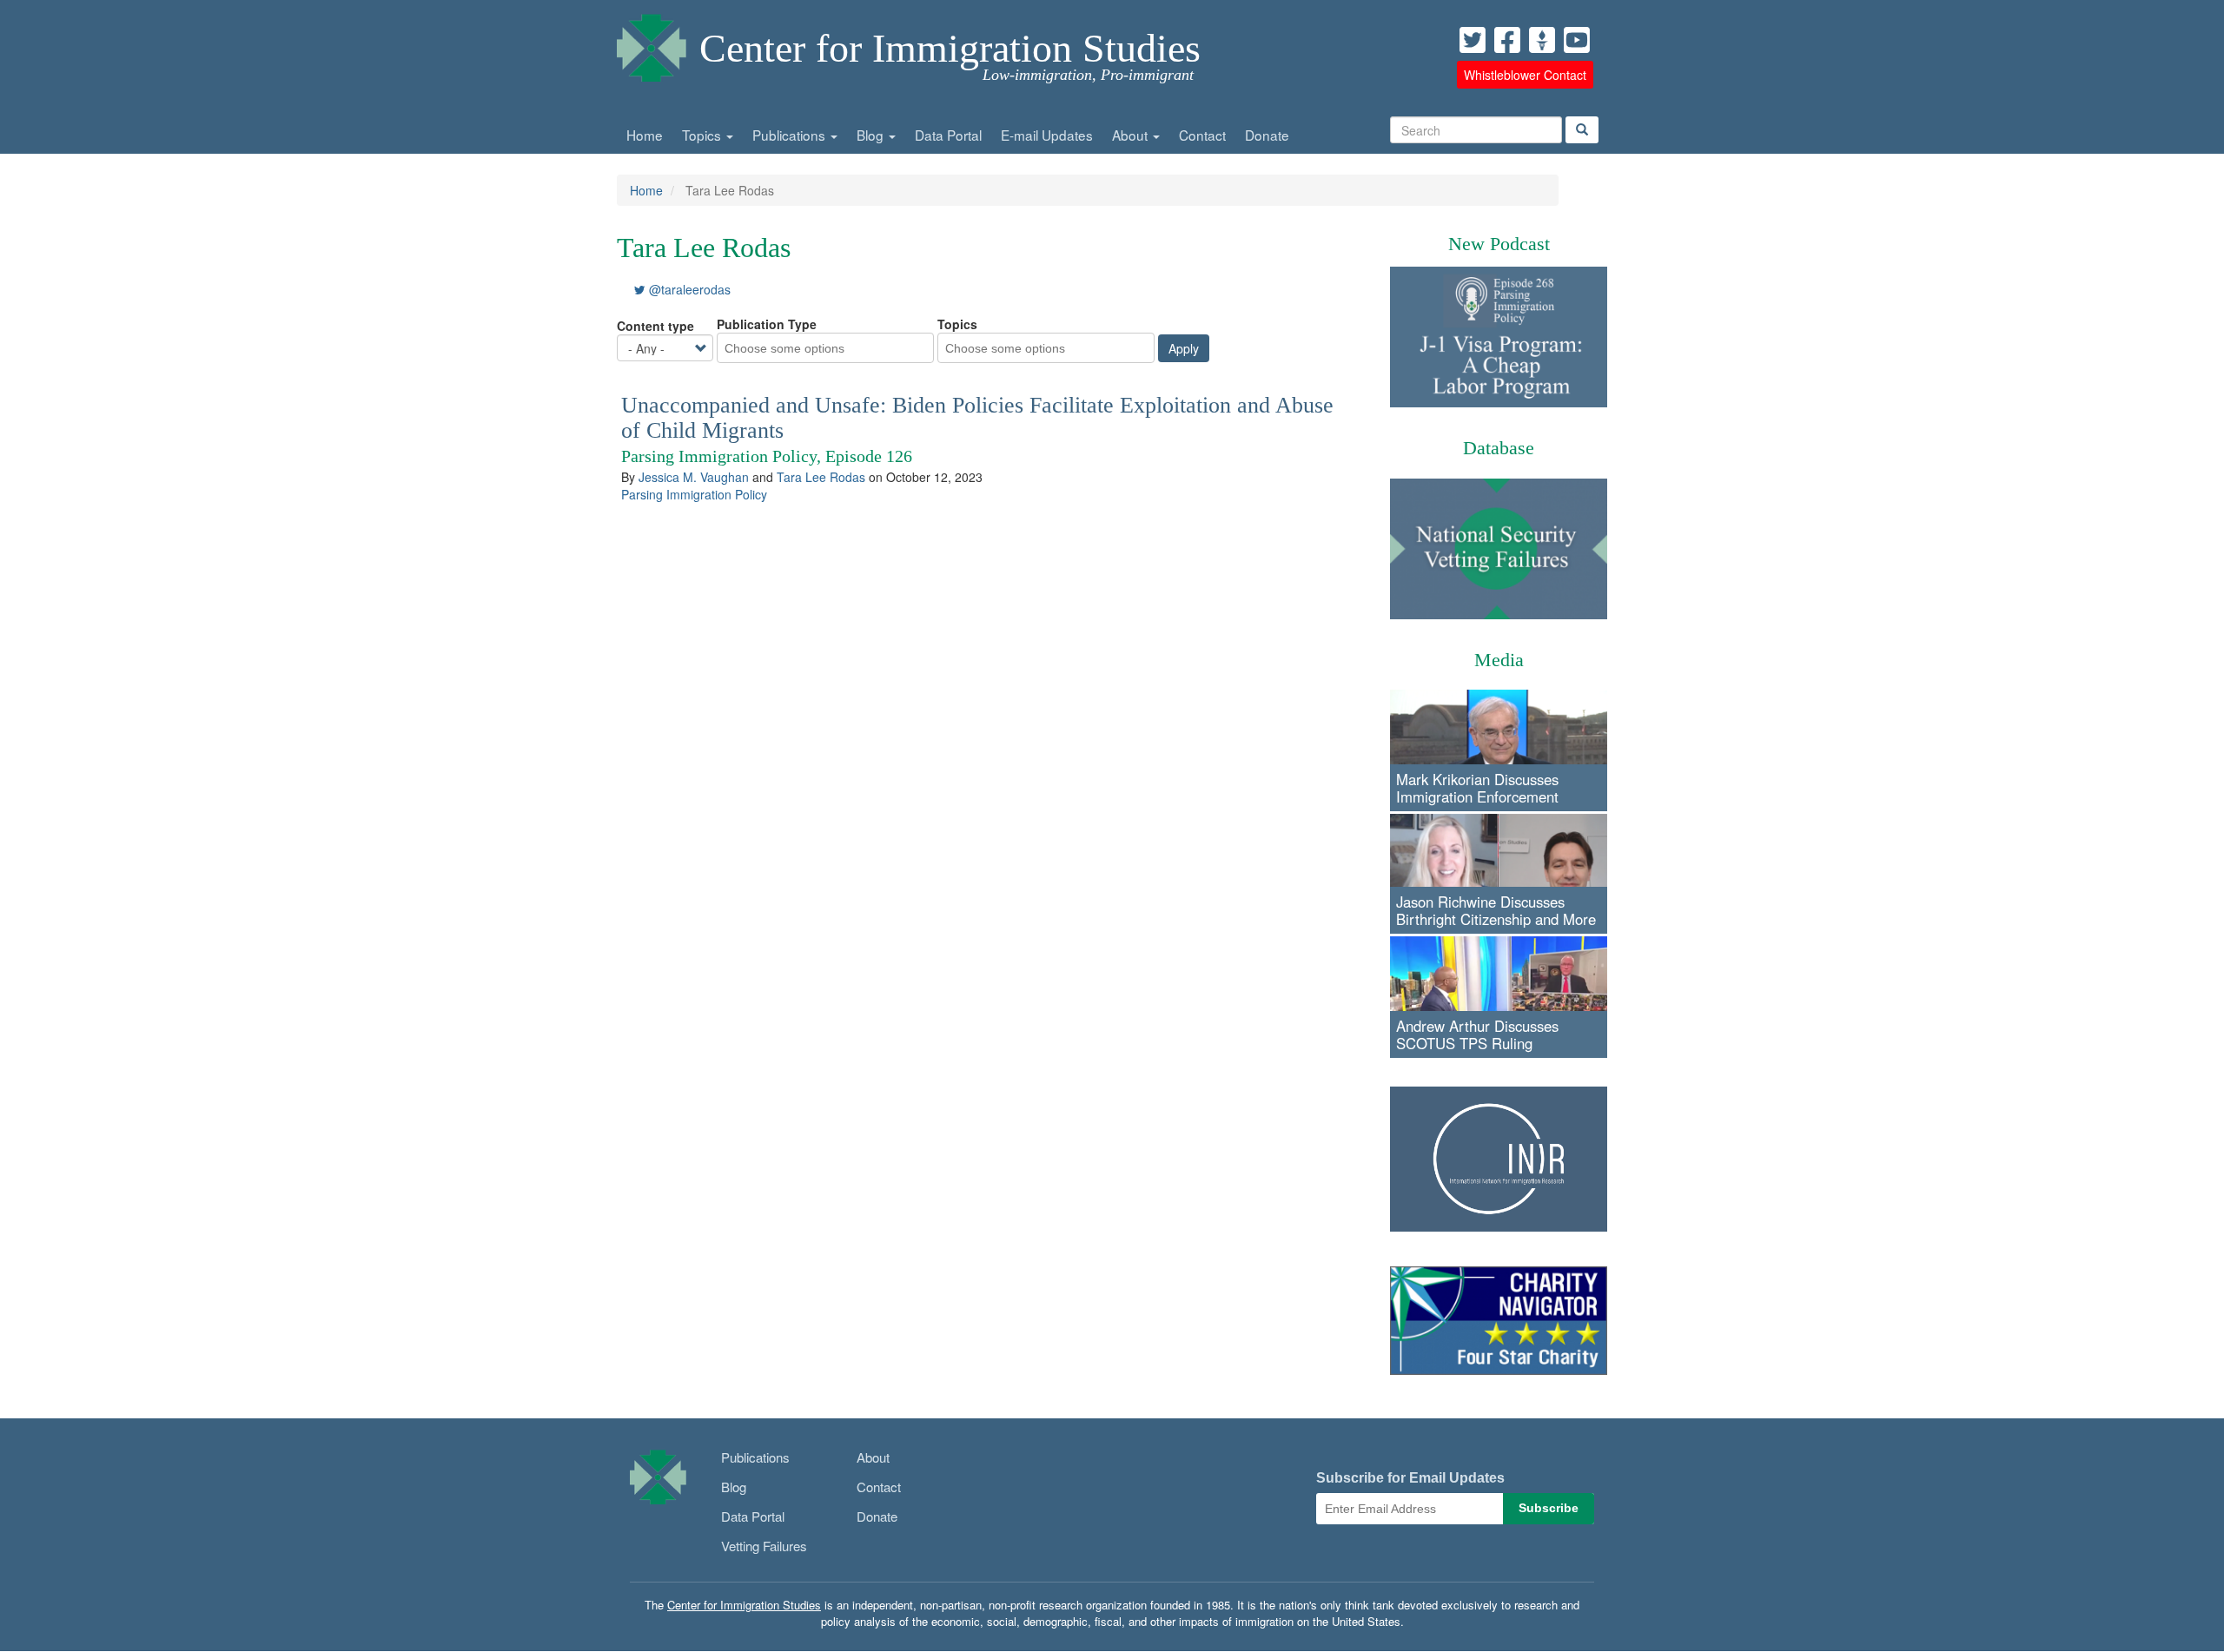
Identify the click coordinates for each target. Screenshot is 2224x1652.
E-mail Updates (1047, 135)
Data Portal (948, 135)
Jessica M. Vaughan (694, 477)
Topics (703, 135)
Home (645, 135)
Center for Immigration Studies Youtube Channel (1577, 40)
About (1132, 135)
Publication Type (767, 324)
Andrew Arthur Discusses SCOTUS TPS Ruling (1477, 1034)
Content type (655, 326)
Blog (872, 135)
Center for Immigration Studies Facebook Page (1507, 40)
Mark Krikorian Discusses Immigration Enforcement (1477, 788)
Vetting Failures (764, 1546)
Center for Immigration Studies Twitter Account (1473, 40)
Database (1499, 448)
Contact (1202, 135)
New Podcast (1499, 244)
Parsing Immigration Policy (694, 494)
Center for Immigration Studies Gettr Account (1542, 40)
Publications (791, 135)
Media (1499, 660)
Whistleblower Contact (1525, 75)
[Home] (652, 43)
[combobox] (795, 348)
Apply (1184, 348)
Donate (1267, 135)
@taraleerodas (688, 289)
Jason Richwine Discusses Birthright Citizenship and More (1496, 910)
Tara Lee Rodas (821, 477)
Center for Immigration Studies (950, 48)
